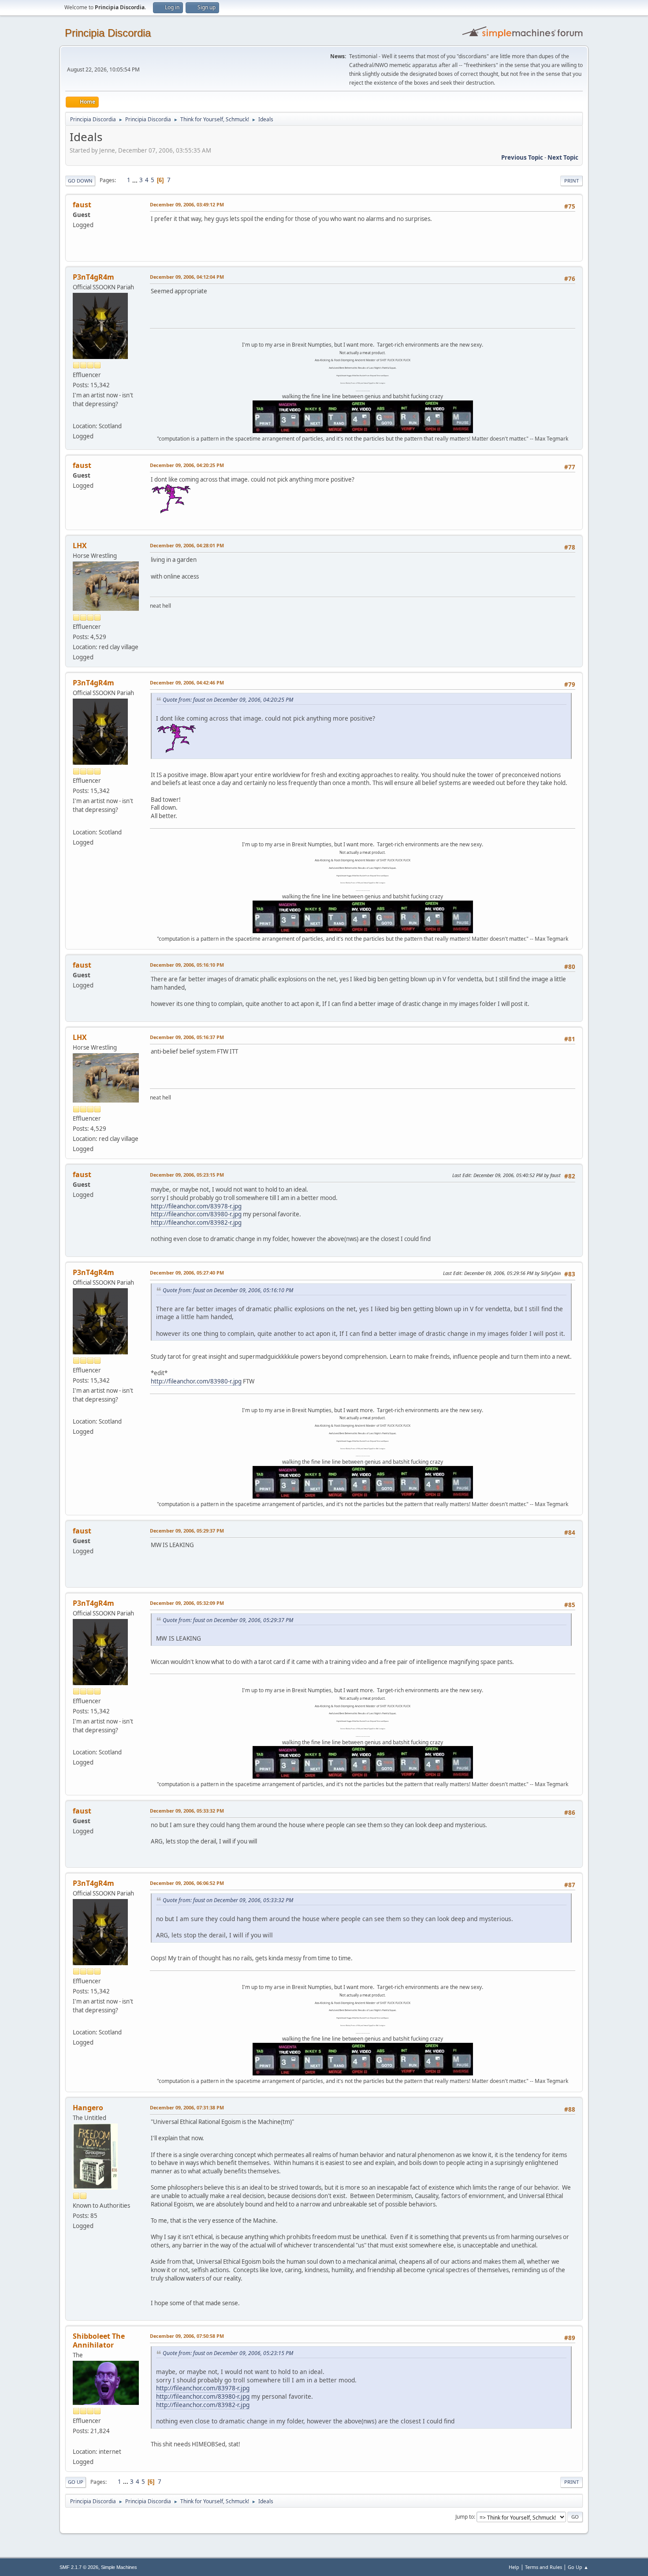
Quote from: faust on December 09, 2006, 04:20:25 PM (228, 700)
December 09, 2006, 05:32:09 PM (187, 1603)
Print (572, 181)
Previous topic (522, 157)
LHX (80, 546)
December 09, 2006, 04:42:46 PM (187, 682)
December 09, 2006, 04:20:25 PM (187, 465)
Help (514, 2567)
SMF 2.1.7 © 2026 (79, 2567)
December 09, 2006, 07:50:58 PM (187, 2336)
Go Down (80, 181)
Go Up (76, 2482)
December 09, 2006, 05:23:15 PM (187, 1175)
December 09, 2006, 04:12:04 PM (187, 277)
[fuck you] (76, 415)
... (136, 180)
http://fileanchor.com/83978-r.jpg (196, 1206)
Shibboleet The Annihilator (99, 2340)
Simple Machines (119, 2567)
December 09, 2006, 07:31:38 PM (187, 2107)
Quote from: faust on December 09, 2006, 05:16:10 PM (228, 1290)
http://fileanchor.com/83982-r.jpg (196, 1223)
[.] (76, 2441)
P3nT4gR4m (93, 277)
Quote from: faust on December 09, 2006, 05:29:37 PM (228, 1620)
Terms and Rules (544, 2567)
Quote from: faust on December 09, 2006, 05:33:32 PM (228, 1900)
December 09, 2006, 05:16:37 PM (187, 1037)
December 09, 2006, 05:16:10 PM (187, 965)
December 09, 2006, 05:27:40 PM (187, 1273)
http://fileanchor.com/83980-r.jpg (196, 1214)
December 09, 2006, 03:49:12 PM (187, 204)
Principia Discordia (108, 33)
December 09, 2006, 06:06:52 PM (187, 1883)
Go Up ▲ (578, 2567)
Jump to (465, 2517)
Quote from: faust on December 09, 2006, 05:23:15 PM (228, 2353)
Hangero (88, 2108)
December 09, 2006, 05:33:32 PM (187, 1811)
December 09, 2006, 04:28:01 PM (187, 545)
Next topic (563, 157)
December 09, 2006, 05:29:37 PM (187, 1531)
